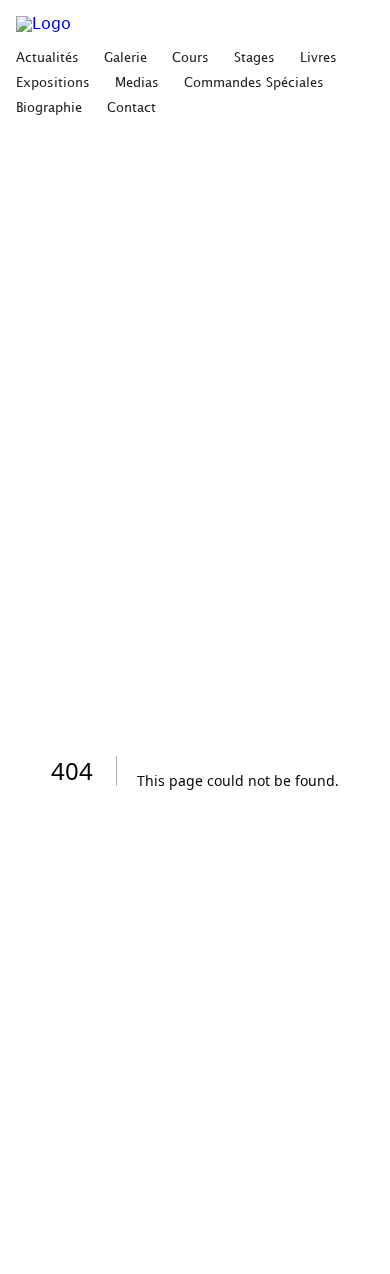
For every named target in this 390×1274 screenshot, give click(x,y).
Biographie (49, 108)
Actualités (47, 58)
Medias (137, 83)
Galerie (125, 58)
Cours (190, 58)
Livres (318, 58)
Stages (254, 58)
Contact (131, 108)
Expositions (53, 83)
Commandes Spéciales (254, 83)
